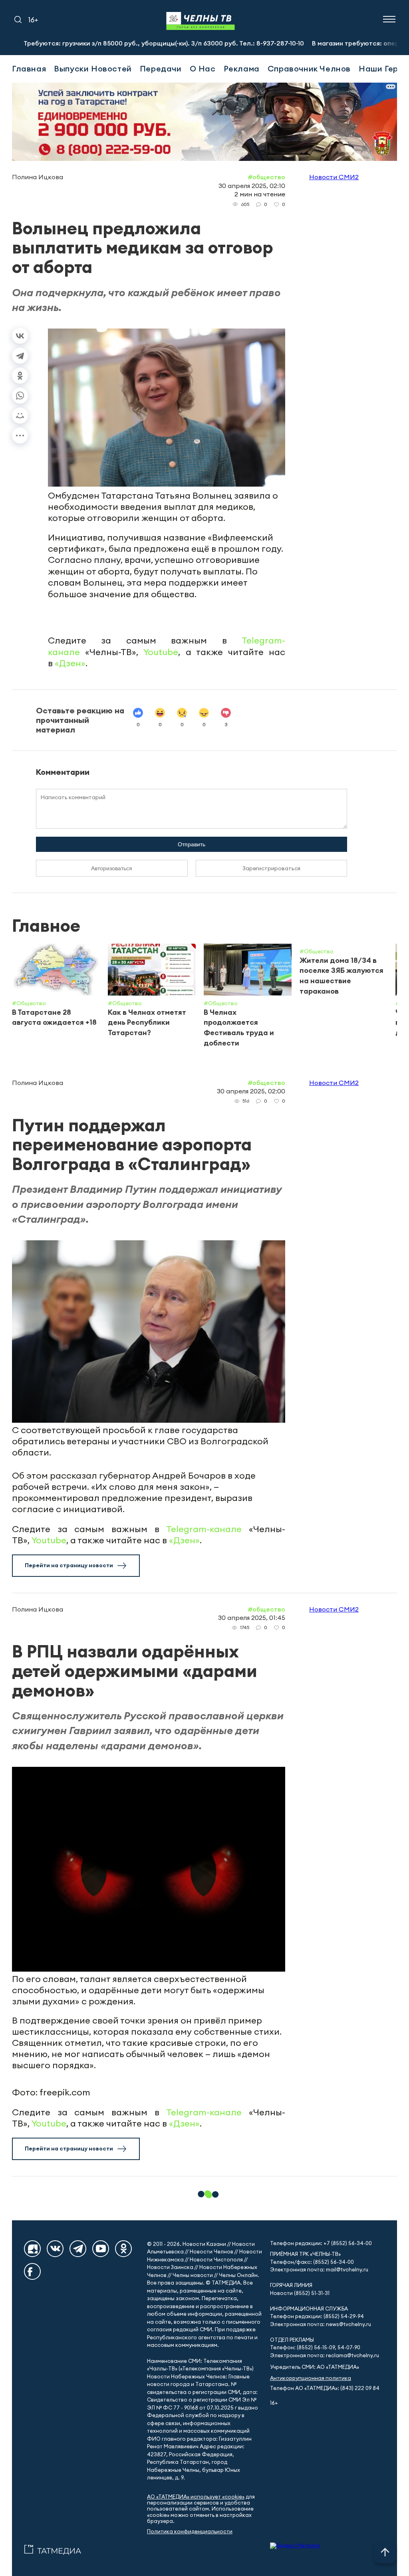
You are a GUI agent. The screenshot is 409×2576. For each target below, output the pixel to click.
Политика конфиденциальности (190, 2531)
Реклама (242, 68)
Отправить (192, 844)
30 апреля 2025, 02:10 (252, 186)
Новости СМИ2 (334, 177)
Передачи (161, 68)
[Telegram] (20, 356)
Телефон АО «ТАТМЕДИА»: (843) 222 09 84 (325, 2388)
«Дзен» (70, 663)
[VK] (55, 2249)
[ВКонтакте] (20, 336)
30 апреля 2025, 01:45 (252, 1618)
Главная (29, 68)
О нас (203, 68)
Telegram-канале (204, 1529)
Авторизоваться (112, 868)
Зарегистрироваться (271, 868)
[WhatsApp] (20, 396)
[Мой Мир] (20, 416)
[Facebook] (32, 2271)
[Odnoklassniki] (123, 2249)
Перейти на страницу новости (69, 1565)
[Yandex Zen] (32, 2249)
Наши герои (383, 68)
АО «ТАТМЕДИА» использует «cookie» (196, 2497)
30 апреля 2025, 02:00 (251, 1091)
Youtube (161, 652)
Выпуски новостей (93, 68)
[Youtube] (101, 2249)
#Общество (266, 177)
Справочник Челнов (309, 68)
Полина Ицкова (38, 177)
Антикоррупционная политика (311, 2378)
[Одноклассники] (20, 376)
